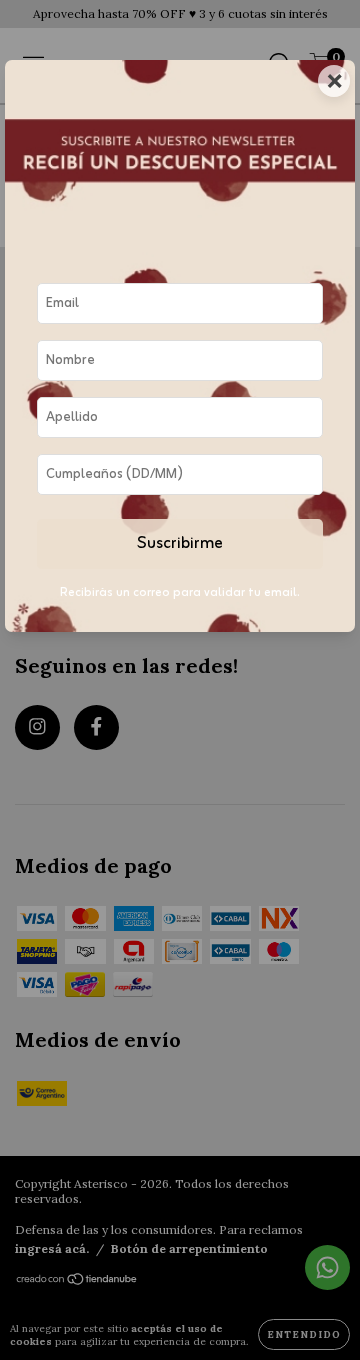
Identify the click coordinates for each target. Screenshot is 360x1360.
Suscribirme (180, 544)
